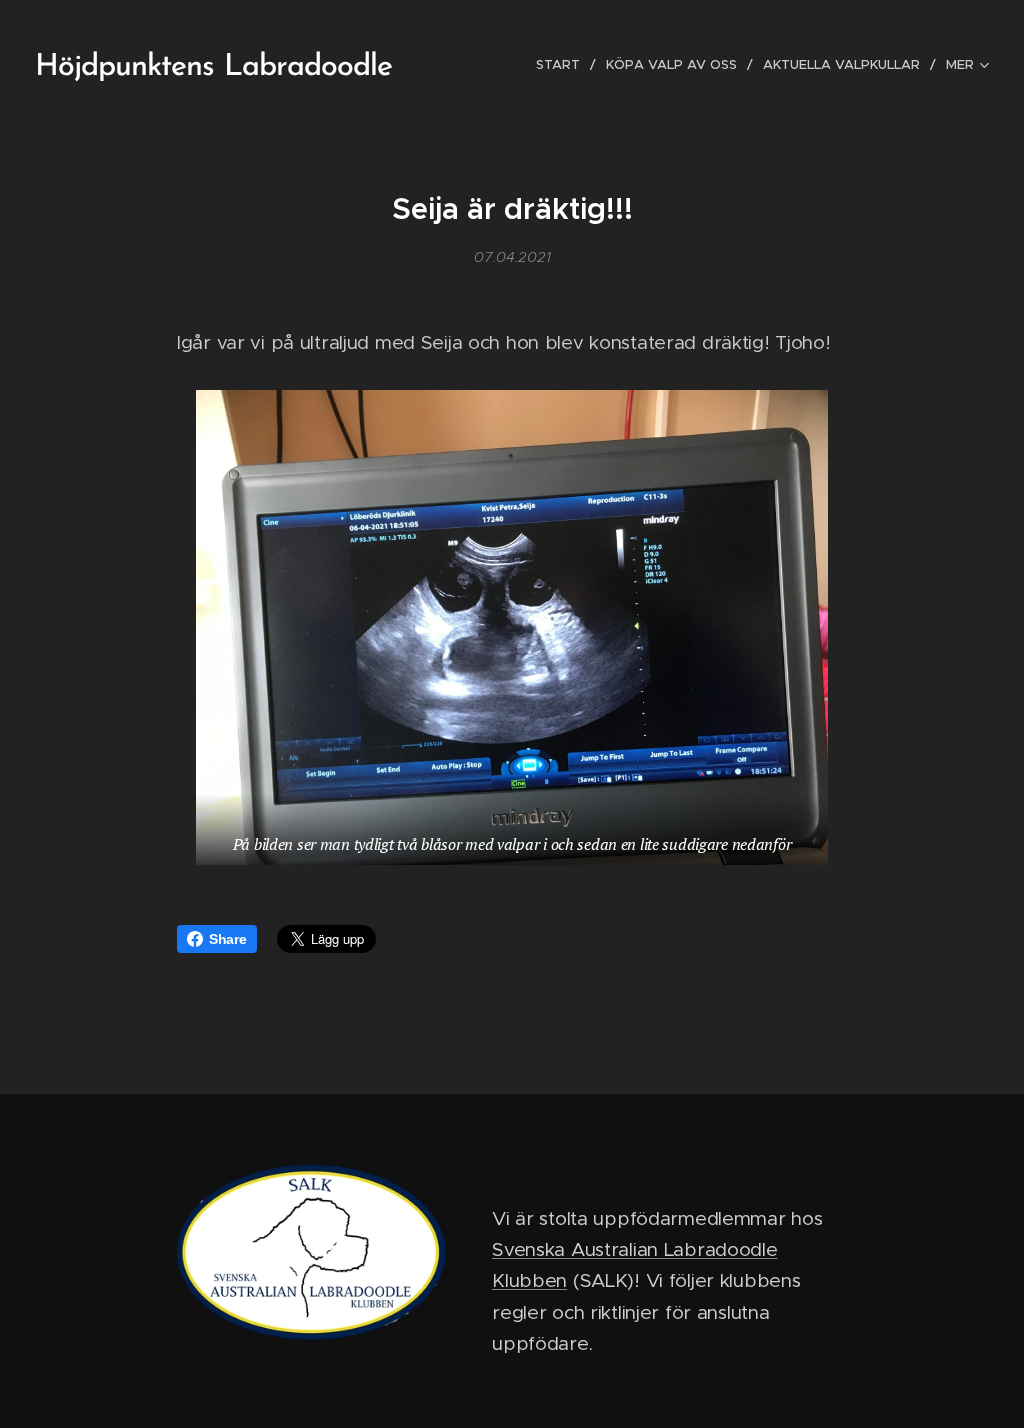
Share (228, 939)
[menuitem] (563, 65)
